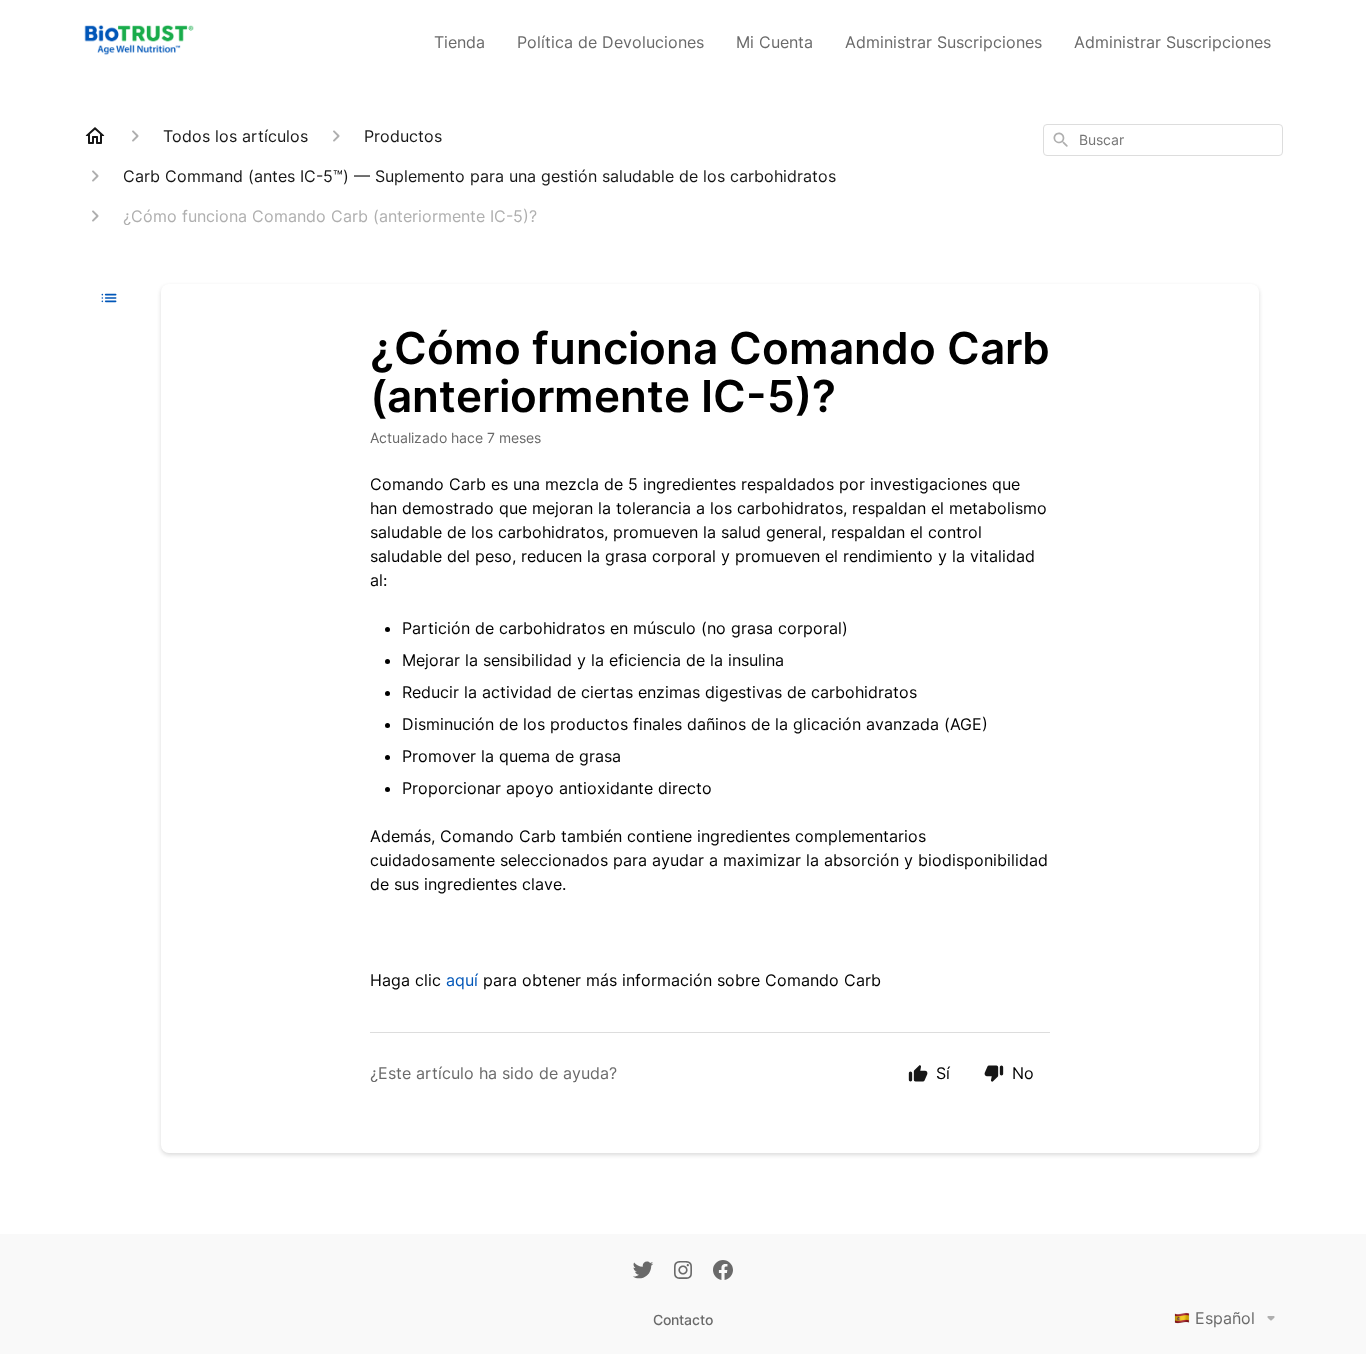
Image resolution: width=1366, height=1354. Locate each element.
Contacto (683, 1319)
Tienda (459, 42)
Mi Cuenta (774, 42)
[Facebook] (723, 1272)
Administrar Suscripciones (943, 42)
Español (1225, 1318)
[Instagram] (683, 1272)
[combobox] (1163, 140)
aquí (462, 980)
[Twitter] (643, 1272)
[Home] (95, 136)
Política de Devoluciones (610, 42)
